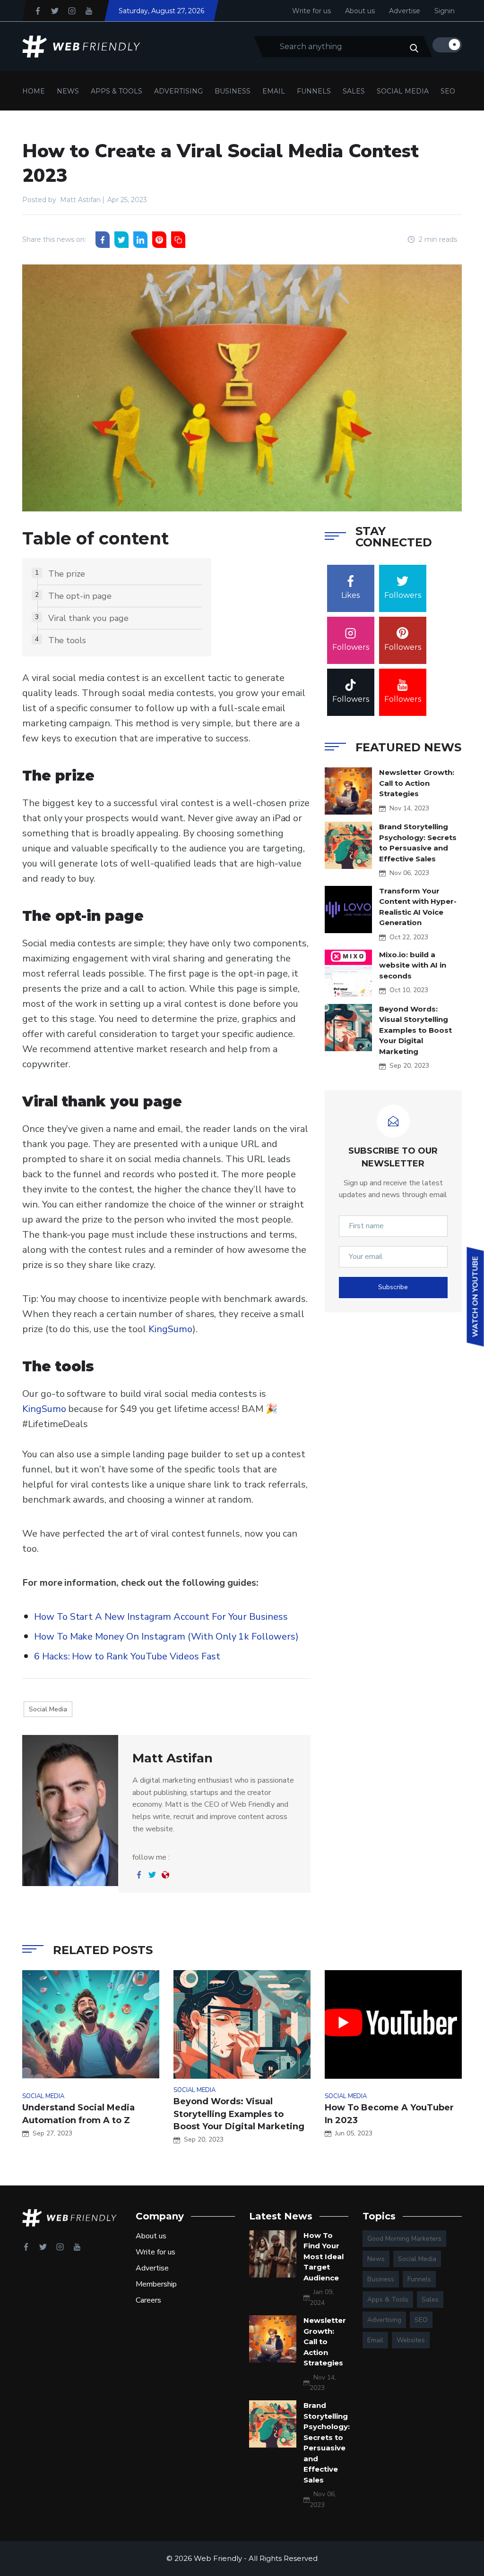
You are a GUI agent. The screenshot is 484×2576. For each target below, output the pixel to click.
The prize (67, 574)
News (68, 91)
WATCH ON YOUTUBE (475, 1297)
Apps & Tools (117, 91)
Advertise (405, 11)
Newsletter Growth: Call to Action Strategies (417, 783)
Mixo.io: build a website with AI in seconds (413, 965)
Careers (148, 2300)
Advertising (178, 91)
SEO (448, 91)
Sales (354, 91)
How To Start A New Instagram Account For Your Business (161, 1617)
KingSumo (170, 1329)
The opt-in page (80, 596)
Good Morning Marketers (404, 2239)
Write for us (311, 11)
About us (360, 11)
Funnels (314, 91)
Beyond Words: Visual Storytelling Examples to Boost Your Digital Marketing (415, 1030)
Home (34, 91)
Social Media (403, 91)
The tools (67, 640)
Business (233, 91)
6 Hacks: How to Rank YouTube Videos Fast (127, 1656)
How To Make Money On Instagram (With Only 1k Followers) (166, 1637)
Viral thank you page (88, 618)
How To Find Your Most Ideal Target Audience (324, 2257)
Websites (411, 2340)
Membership (156, 2284)
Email (274, 91)
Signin (445, 11)
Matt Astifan (80, 200)
